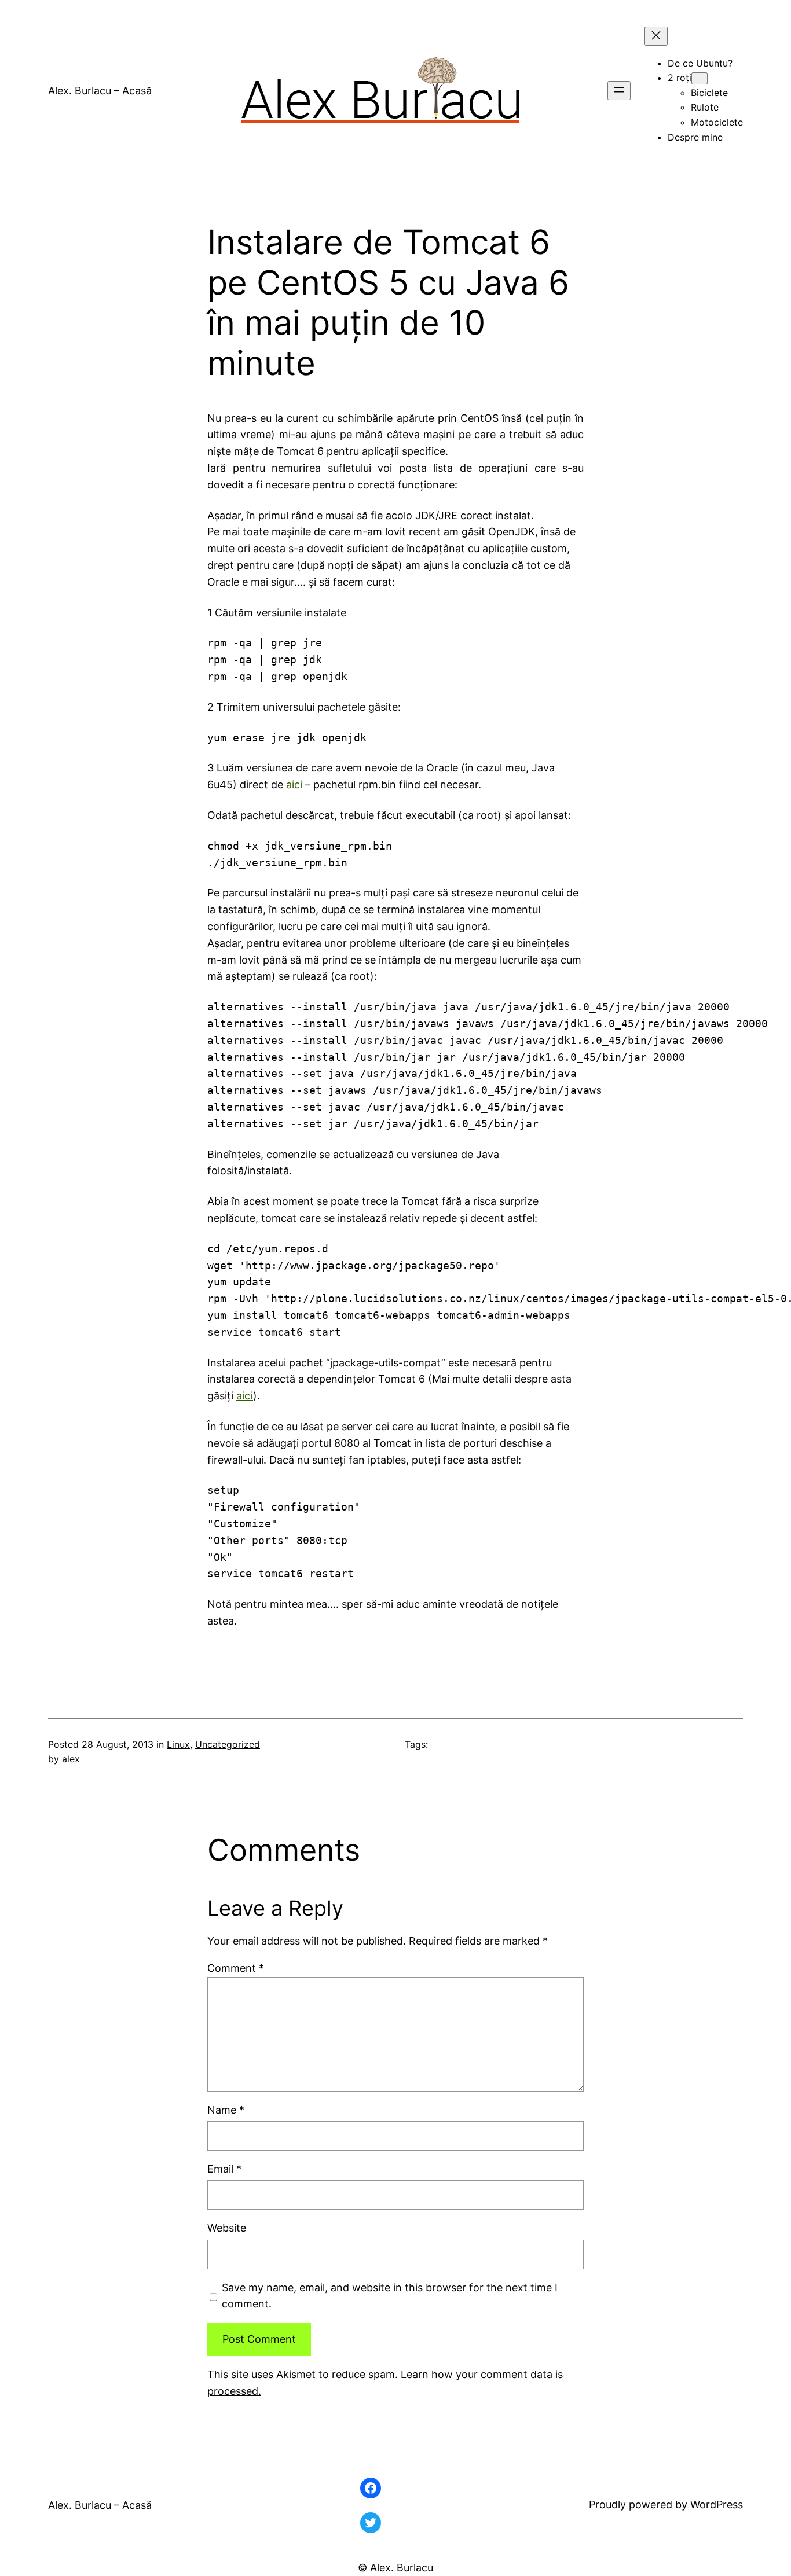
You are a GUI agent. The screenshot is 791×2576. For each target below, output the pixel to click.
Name (226, 2110)
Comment (236, 1968)
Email (224, 2169)
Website (227, 2228)
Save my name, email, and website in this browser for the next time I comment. (390, 2296)
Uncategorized (228, 1744)
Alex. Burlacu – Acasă (100, 91)
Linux (178, 1744)
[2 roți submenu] (700, 78)
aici (294, 784)
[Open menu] (619, 91)
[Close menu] (656, 36)
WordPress (717, 2505)
